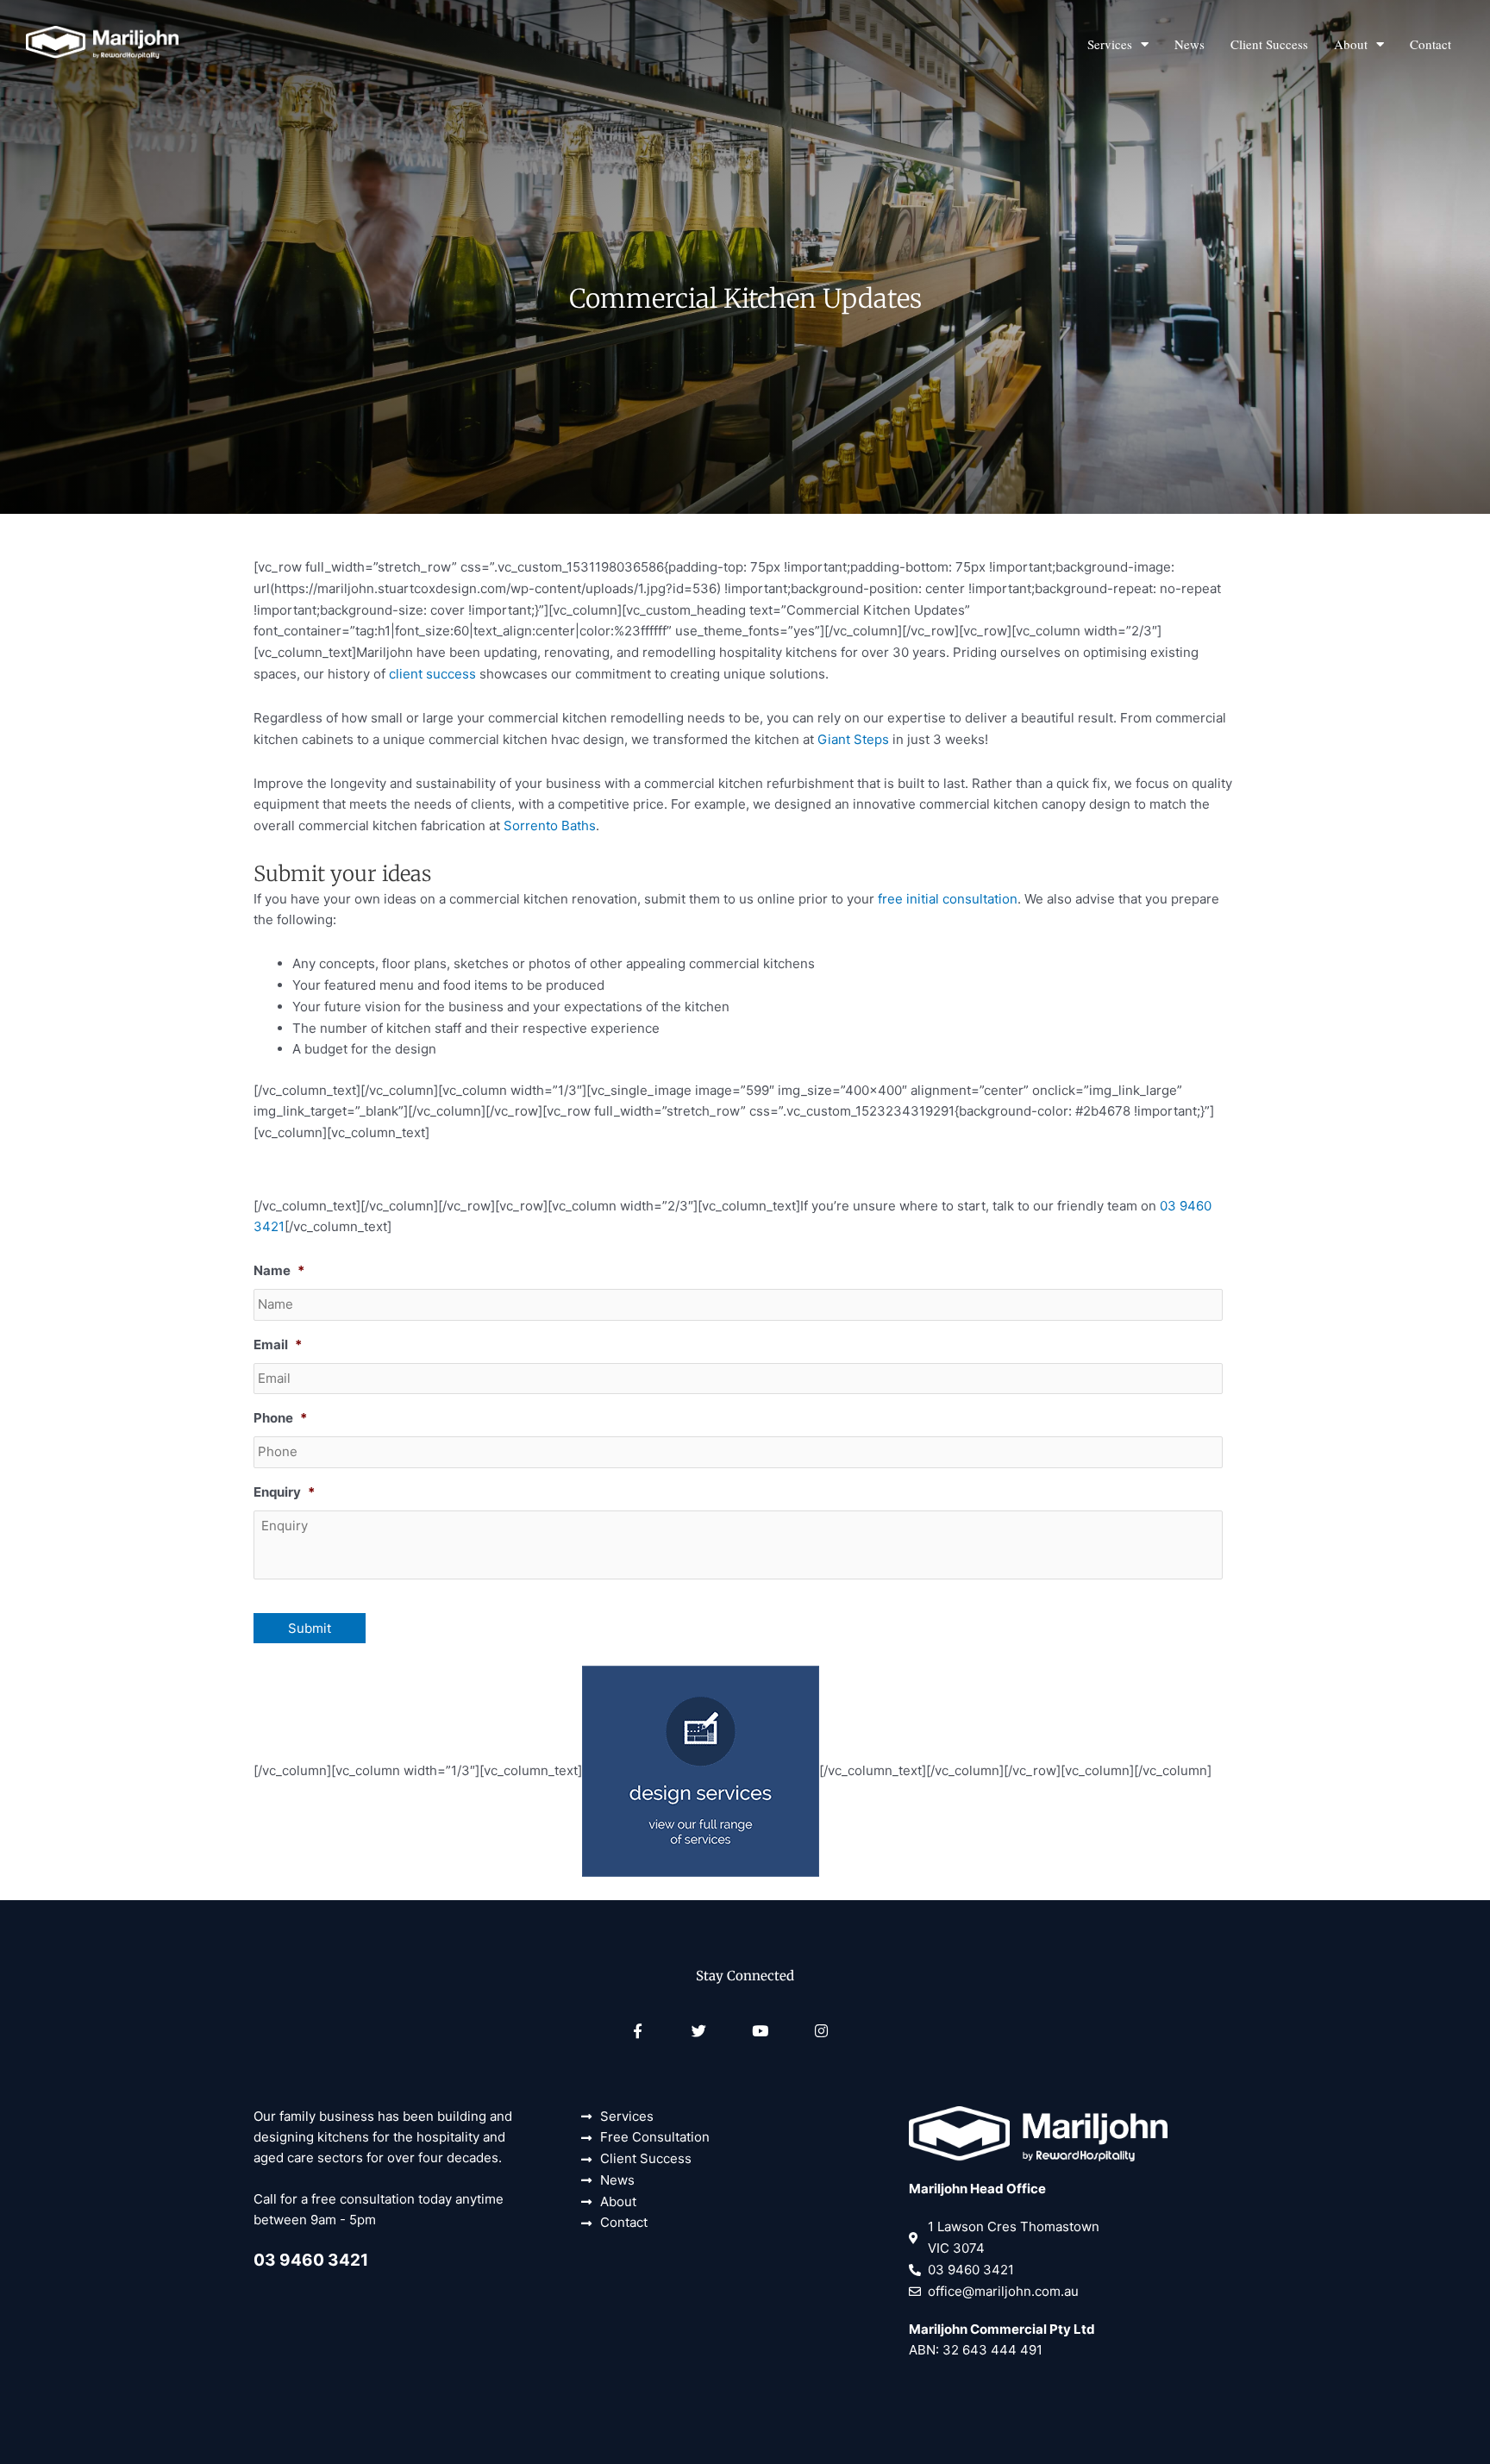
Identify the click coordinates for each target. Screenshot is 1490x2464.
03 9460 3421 (311, 2260)
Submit (310, 1628)
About (1351, 44)
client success (432, 674)
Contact (1431, 44)
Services (1110, 44)
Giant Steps (853, 739)
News (1189, 44)
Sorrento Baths (550, 826)
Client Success (1269, 44)
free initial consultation (948, 899)
